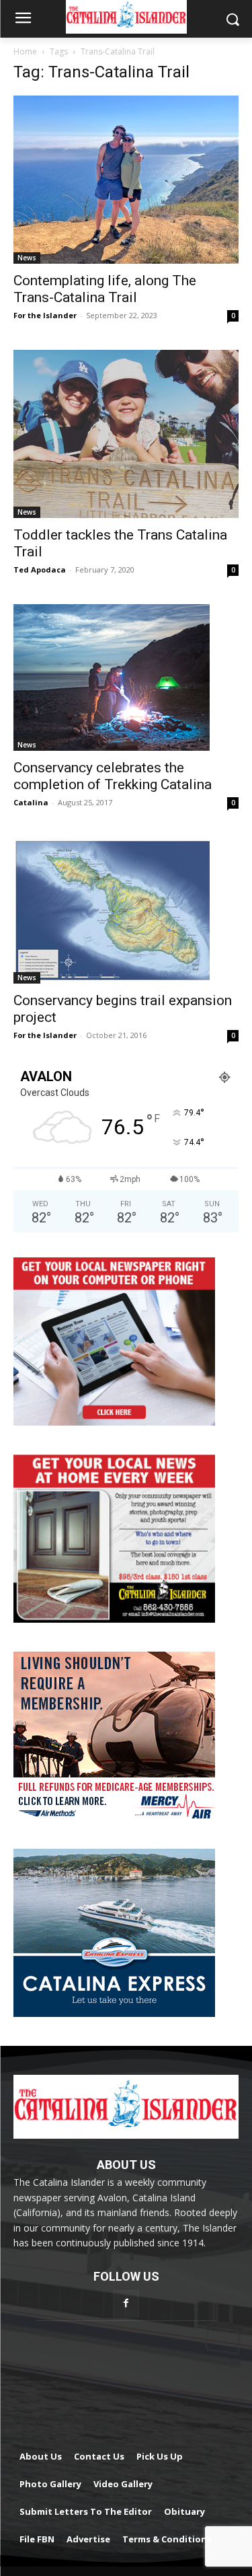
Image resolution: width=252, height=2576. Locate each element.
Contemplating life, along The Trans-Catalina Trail (105, 289)
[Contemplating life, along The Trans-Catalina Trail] (126, 180)
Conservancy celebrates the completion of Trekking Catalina (113, 776)
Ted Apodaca (40, 569)
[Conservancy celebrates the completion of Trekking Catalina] (126, 677)
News (27, 258)
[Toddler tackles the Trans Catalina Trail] (126, 434)
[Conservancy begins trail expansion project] (126, 910)
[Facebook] (126, 2303)
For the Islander (45, 315)
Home (25, 51)
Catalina (31, 802)
